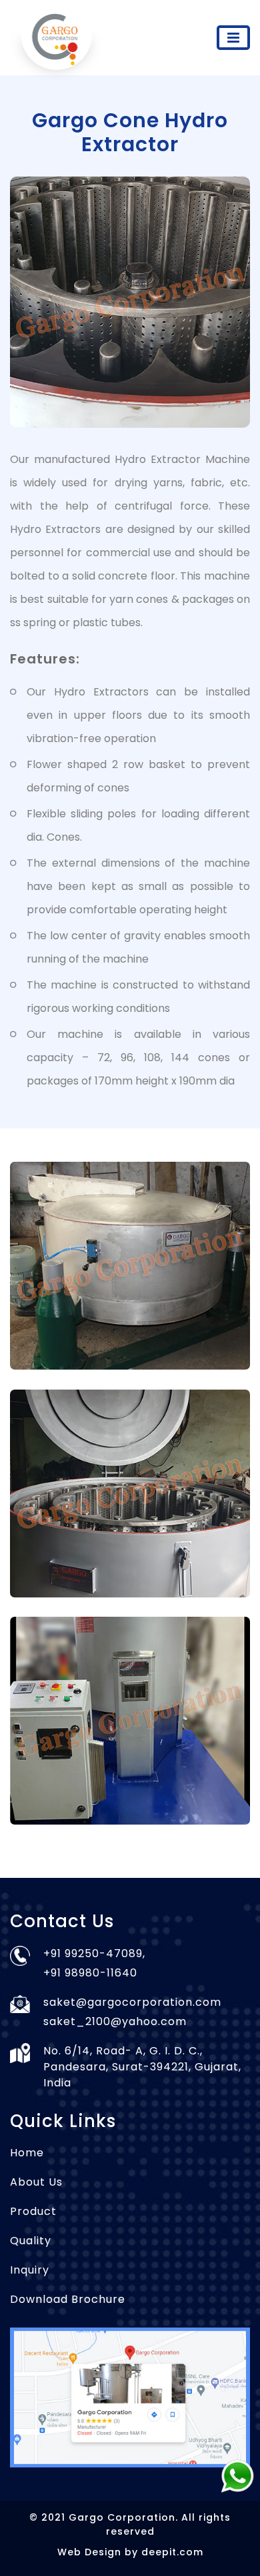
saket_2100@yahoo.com (115, 2021)
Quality (31, 2241)
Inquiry (30, 2270)
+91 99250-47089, (94, 1953)
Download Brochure (68, 2299)
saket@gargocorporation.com (132, 2002)
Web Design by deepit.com (130, 2552)
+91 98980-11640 (90, 1973)
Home (27, 2153)
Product (33, 2211)
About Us (36, 2182)
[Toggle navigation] (233, 38)
